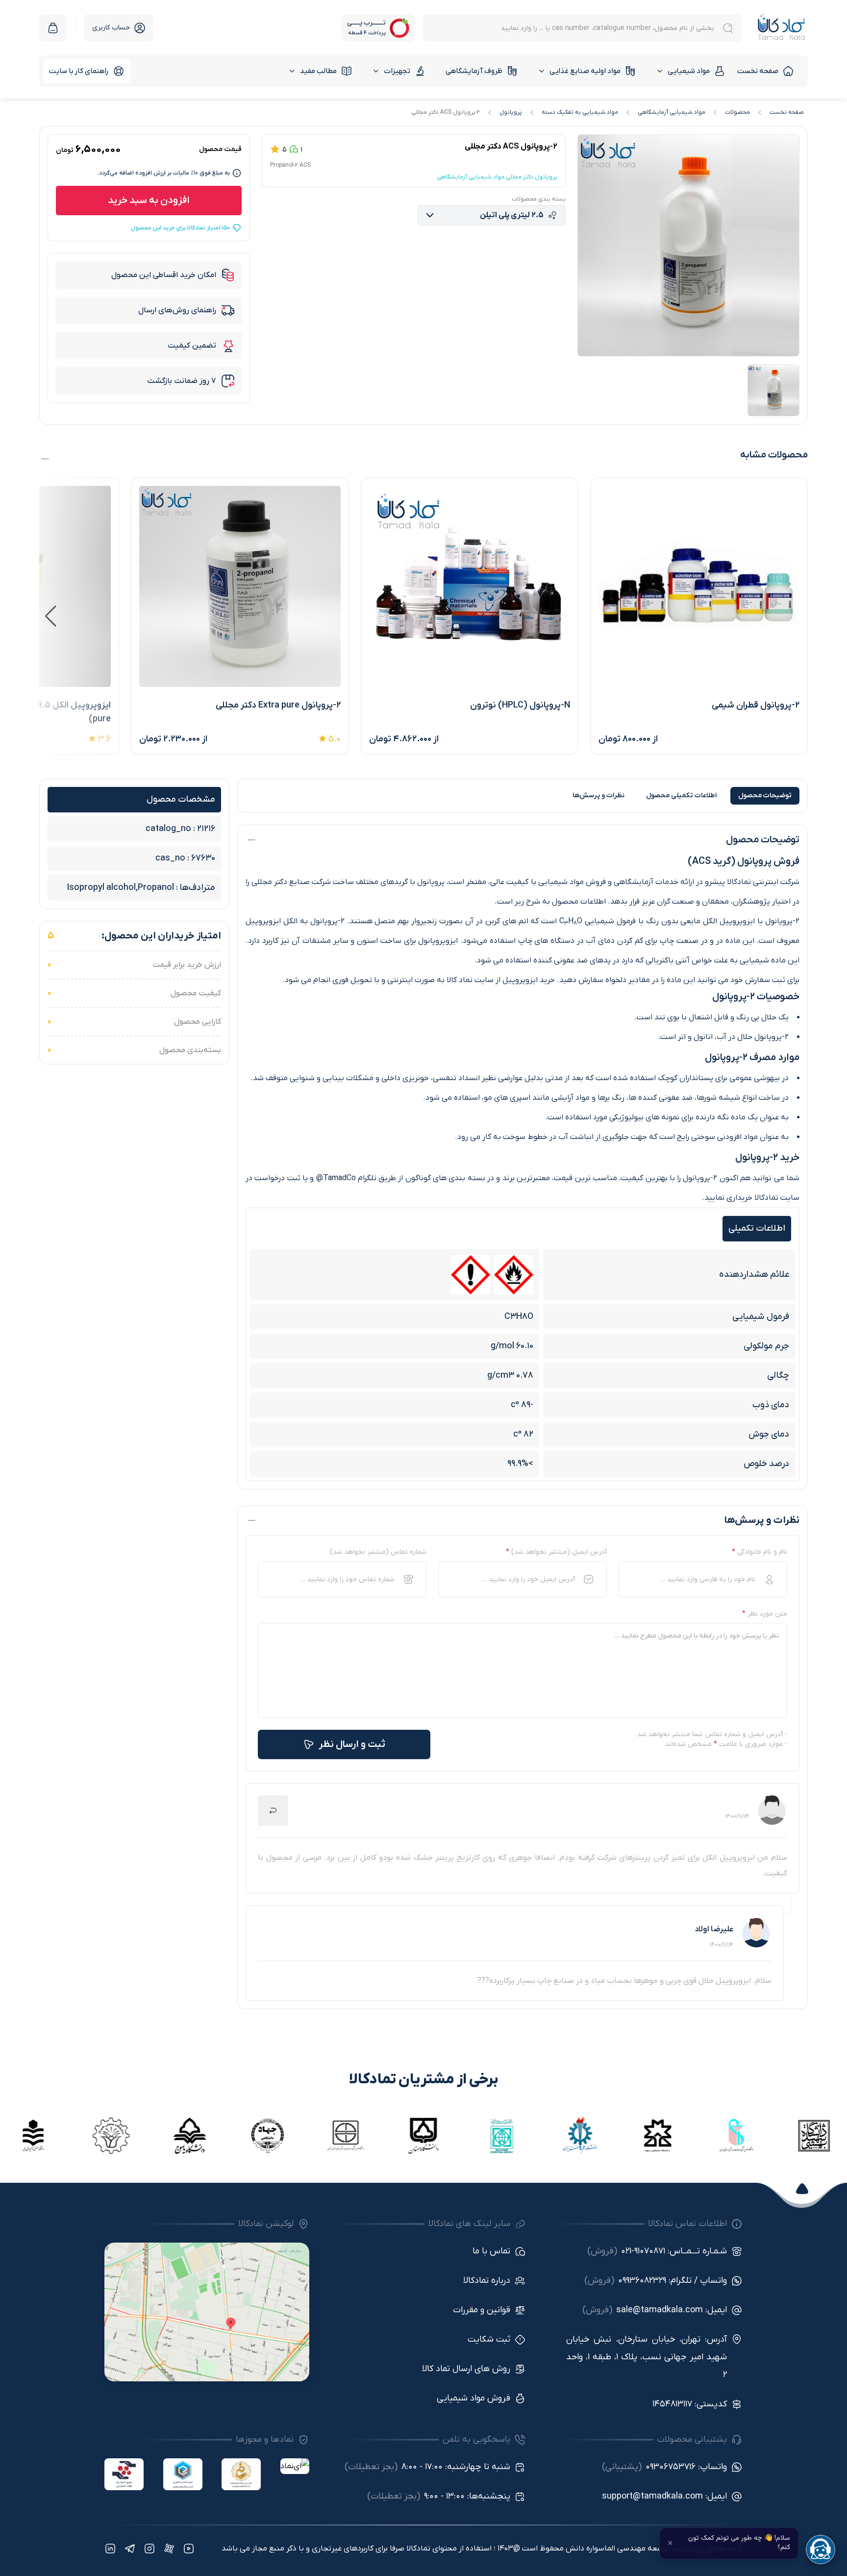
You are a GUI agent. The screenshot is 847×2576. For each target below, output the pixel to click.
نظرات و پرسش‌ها (598, 796)
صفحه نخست (758, 71)
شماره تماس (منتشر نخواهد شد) (378, 1552)
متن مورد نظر (765, 1614)
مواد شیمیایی (689, 71)
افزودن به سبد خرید (149, 201)
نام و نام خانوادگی (760, 1552)
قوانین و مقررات (482, 2310)
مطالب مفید (318, 71)
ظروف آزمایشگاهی (474, 71)
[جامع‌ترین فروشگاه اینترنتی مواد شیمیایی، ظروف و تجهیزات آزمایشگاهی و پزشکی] (782, 28)
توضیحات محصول (765, 796)
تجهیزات (397, 71)
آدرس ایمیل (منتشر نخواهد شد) (556, 1552)
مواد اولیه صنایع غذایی (585, 71)
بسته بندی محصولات (539, 199)
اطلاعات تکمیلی (681, 796)
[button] (51, 616)
